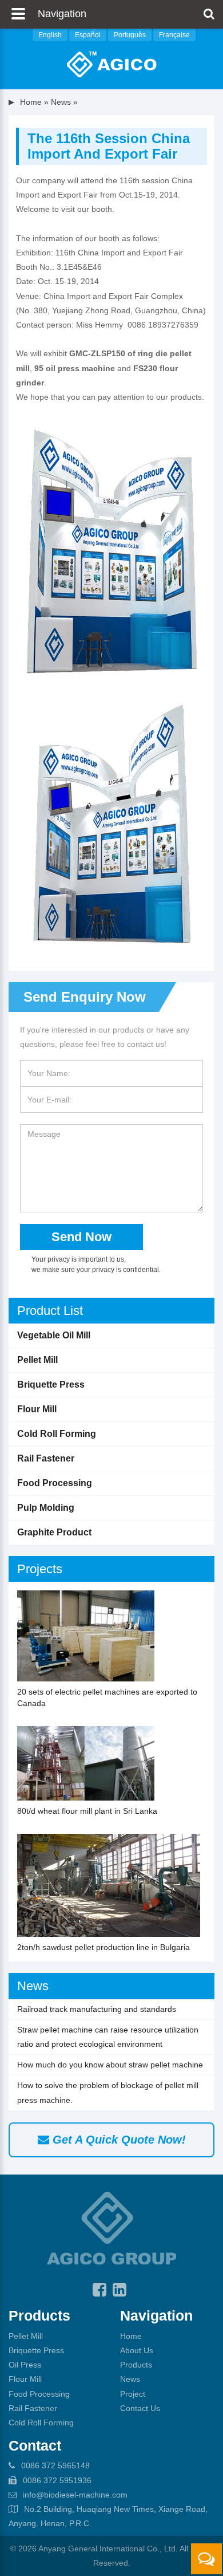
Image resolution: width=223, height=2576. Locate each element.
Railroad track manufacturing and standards (97, 2009)
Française (174, 35)
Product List (50, 1311)
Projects (40, 1569)
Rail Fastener (46, 1458)
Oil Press (25, 2365)
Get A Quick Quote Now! (118, 2140)
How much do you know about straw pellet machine (110, 2065)
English (50, 35)
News (33, 1986)
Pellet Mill (37, 1360)
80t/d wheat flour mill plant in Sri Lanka (87, 1811)
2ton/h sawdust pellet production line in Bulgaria (103, 1947)
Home (31, 102)
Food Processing (55, 1483)
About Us (137, 2350)
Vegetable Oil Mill (54, 1335)
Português (130, 35)
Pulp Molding (46, 1508)
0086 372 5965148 (55, 2465)
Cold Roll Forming (57, 1434)
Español (88, 35)
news (61, 102)
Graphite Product (54, 1532)
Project (133, 2394)
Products (136, 2365)
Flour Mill (37, 1409)
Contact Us (140, 2408)
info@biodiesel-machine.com (75, 2495)
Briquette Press (51, 1384)
